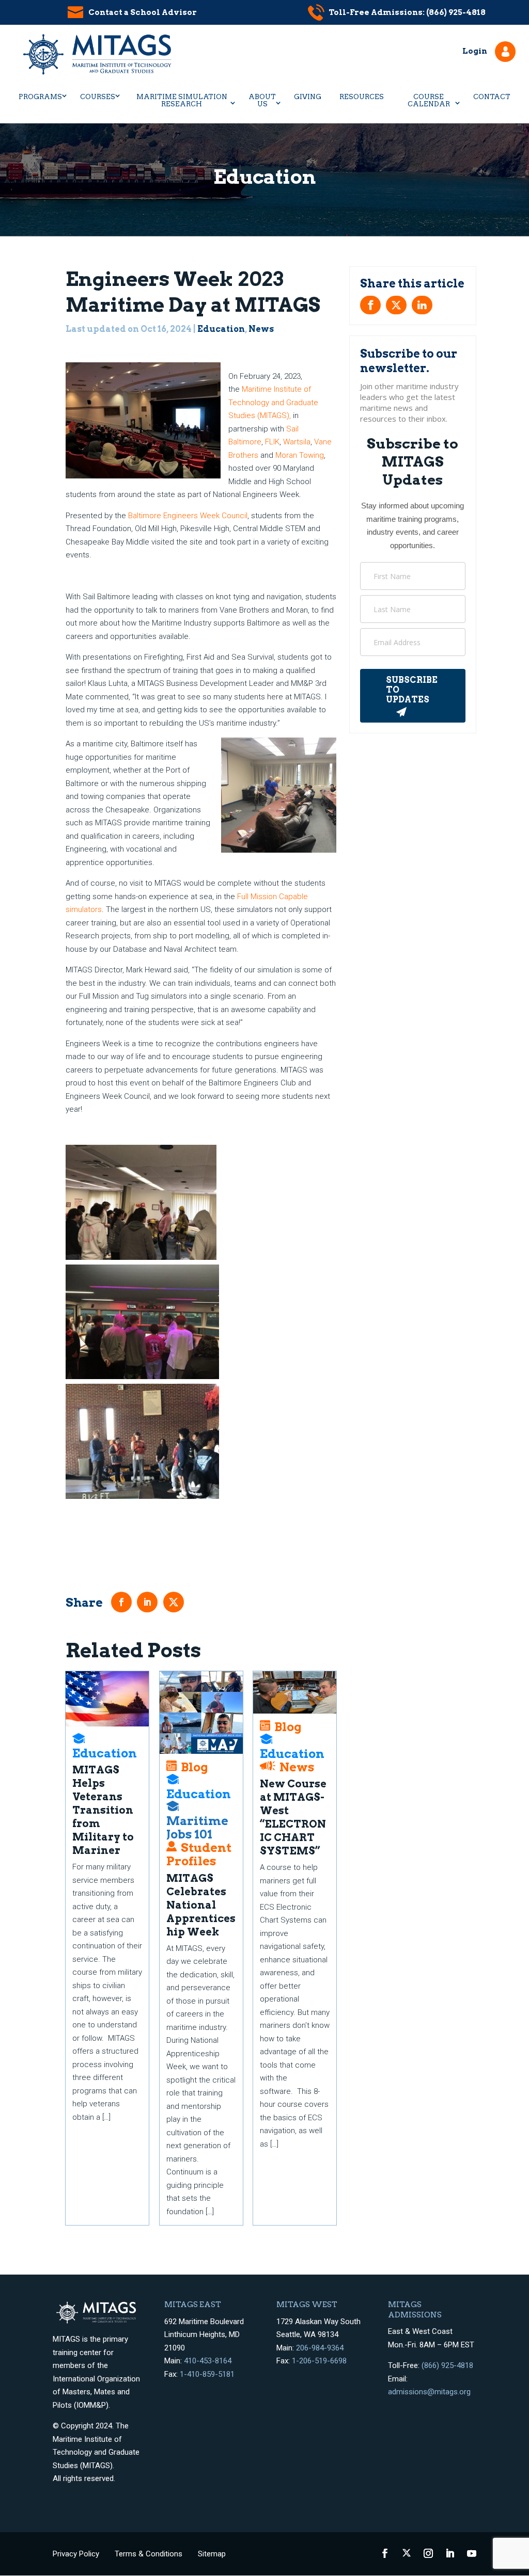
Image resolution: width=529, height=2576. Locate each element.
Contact (492, 97)
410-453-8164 (208, 2361)
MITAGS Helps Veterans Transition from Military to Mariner (103, 1810)
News (261, 329)
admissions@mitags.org (429, 2392)
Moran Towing (300, 455)
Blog (195, 1767)
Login (475, 51)
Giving (308, 97)
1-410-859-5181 (207, 2374)
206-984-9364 (320, 2348)
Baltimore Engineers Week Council (188, 516)
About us (262, 100)
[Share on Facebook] (370, 305)
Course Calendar (429, 100)
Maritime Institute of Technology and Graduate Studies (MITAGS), (273, 402)
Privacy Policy (76, 2554)
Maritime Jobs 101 (197, 1827)
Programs (40, 97)
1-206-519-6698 (319, 2361)
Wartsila (297, 442)
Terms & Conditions (149, 2554)
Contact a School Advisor (143, 12)
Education (221, 329)
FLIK (272, 442)
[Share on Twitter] (396, 305)
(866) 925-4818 (447, 2365)
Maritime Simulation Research (182, 100)
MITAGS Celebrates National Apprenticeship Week (201, 1905)
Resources (362, 97)
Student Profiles (199, 1854)
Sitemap (212, 2554)
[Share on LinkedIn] (422, 305)
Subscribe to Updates (412, 690)
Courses (98, 97)
